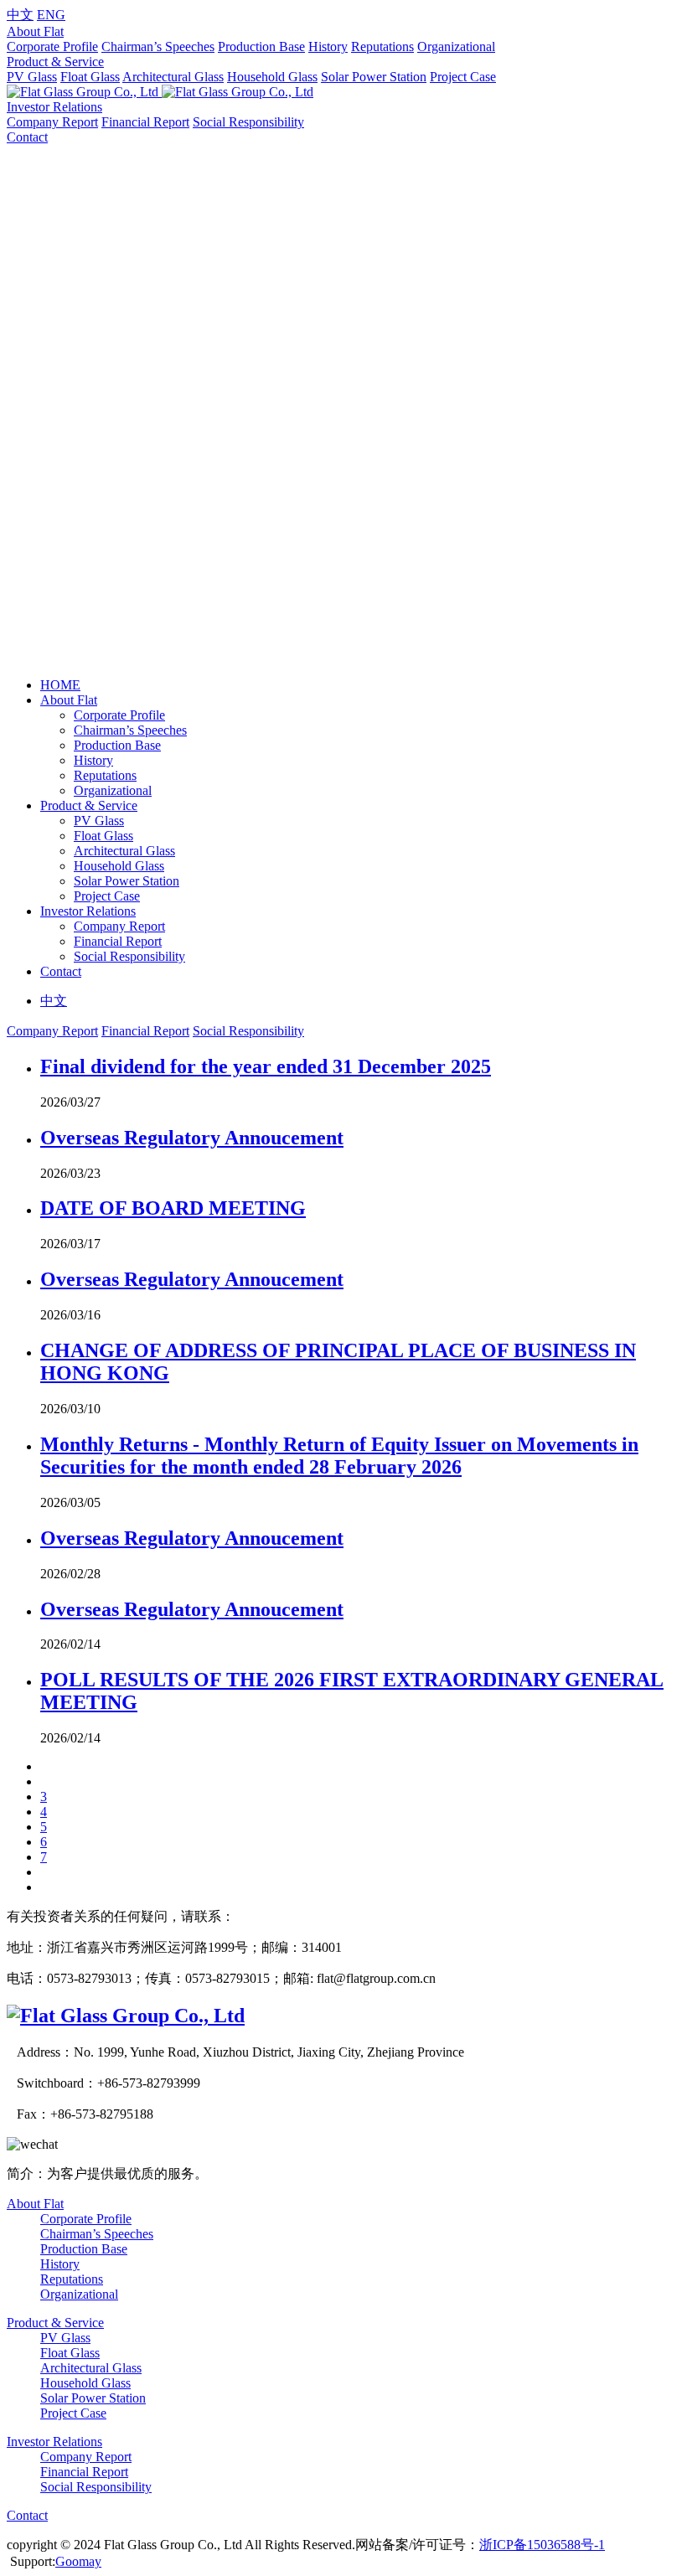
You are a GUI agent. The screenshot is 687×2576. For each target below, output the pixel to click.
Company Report (52, 122)
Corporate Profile (52, 46)
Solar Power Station (374, 77)
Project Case (463, 77)
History (328, 46)
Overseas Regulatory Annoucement (192, 1138)
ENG (51, 15)
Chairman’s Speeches (158, 46)
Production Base (261, 46)
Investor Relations (54, 107)
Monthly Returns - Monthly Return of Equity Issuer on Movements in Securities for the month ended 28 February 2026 (339, 1456)
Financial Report (145, 122)
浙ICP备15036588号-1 (542, 2545)
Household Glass (272, 77)
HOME (60, 685)
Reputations (382, 46)
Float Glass (90, 77)
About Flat (35, 31)
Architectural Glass (173, 77)
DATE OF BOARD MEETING (173, 1208)
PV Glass (32, 77)
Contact (27, 137)
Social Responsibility (248, 122)
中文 (20, 15)
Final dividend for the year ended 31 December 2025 (266, 1066)
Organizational (456, 46)
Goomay (78, 2561)
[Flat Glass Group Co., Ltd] (126, 2016)
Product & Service (55, 62)
